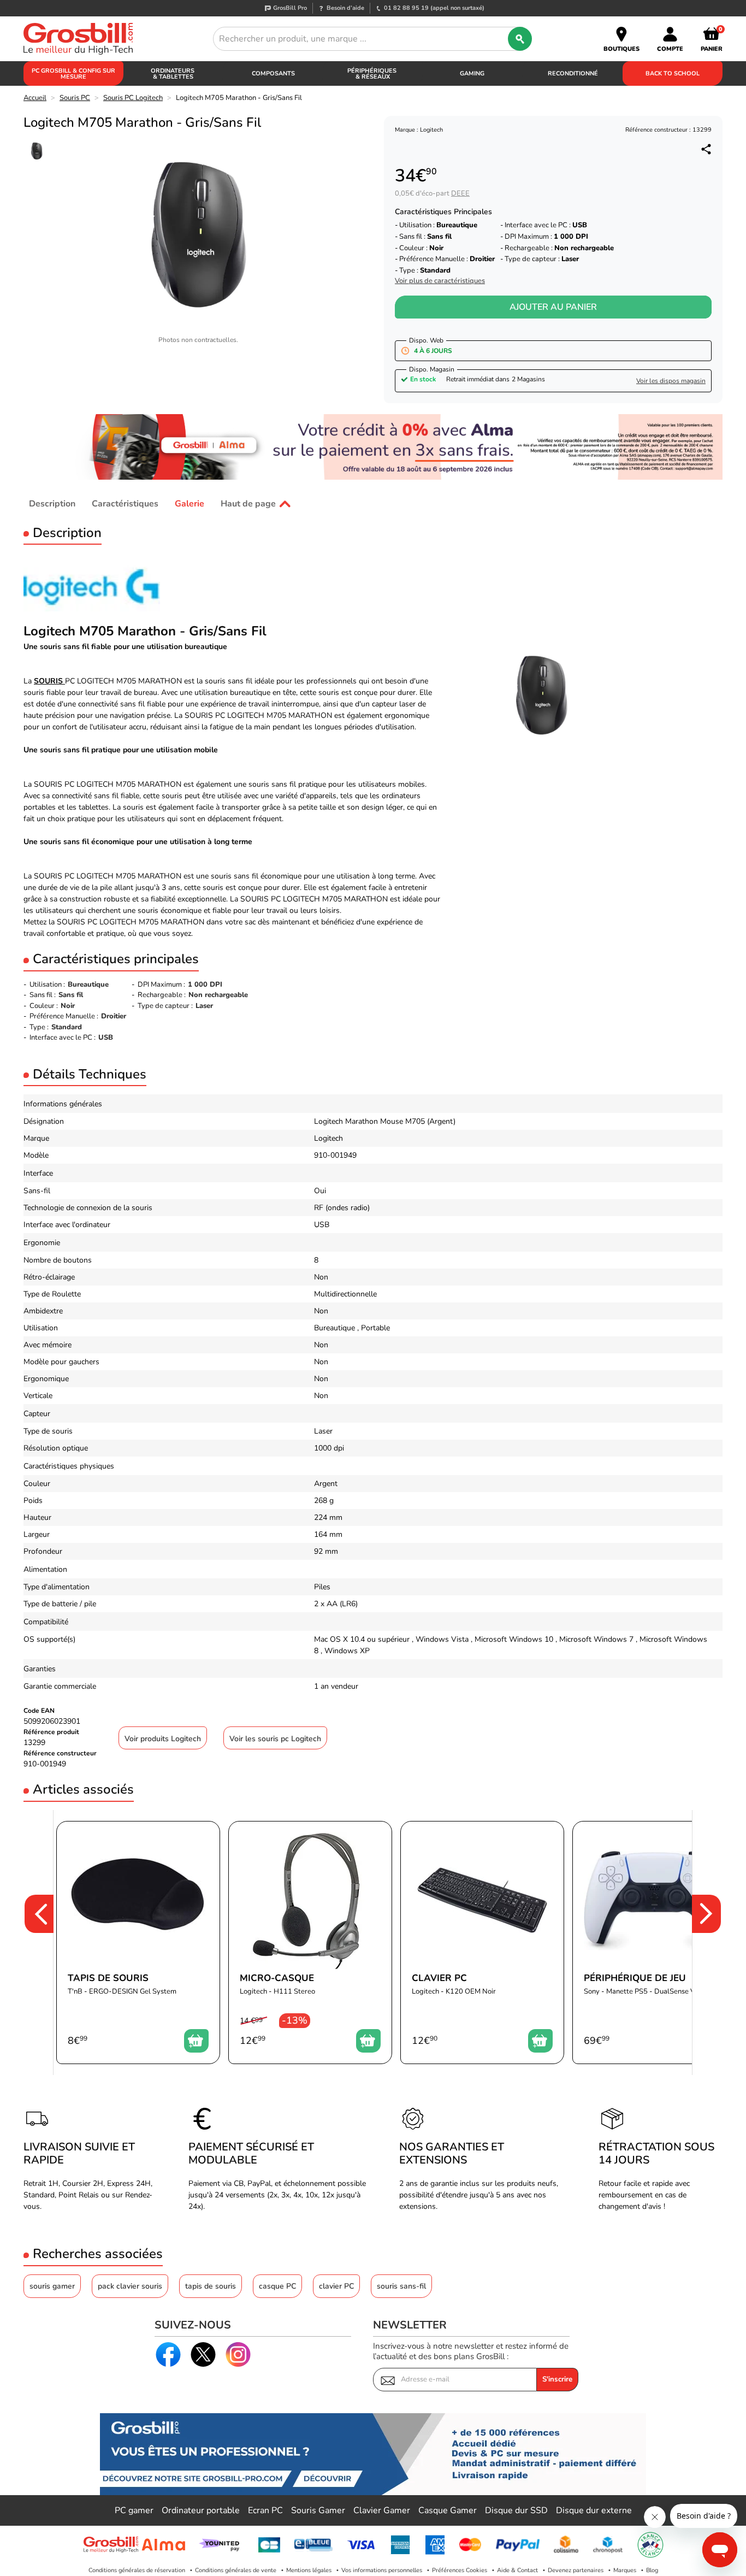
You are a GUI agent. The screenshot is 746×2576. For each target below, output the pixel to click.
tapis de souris (211, 2286)
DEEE (460, 193)
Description (52, 504)
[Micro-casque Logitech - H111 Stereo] (310, 1943)
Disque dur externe (594, 2510)
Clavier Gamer (382, 2510)
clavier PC (336, 2286)
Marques (625, 2570)
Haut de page (248, 504)
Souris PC (75, 98)
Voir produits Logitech (163, 1739)
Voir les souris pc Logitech (275, 1739)
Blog (652, 2570)
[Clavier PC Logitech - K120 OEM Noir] (482, 1943)
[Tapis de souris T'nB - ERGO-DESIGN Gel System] (138, 1943)
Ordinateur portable (201, 2510)
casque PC (277, 2286)
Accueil (35, 98)
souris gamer (52, 2286)
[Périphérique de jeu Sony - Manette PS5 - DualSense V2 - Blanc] (654, 1943)
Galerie (190, 504)
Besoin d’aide (345, 8)
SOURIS (49, 681)
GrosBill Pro (290, 8)
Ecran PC (265, 2510)
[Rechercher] (520, 39)
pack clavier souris (130, 2286)
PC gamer (134, 2510)
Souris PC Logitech (133, 98)
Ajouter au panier (553, 307)
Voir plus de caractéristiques (440, 281)
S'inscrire (557, 2379)
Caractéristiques (125, 504)
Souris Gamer (318, 2510)
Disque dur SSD (516, 2510)
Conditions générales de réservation (137, 2570)
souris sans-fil (401, 2286)
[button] (32, 1943)
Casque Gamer (448, 2510)
